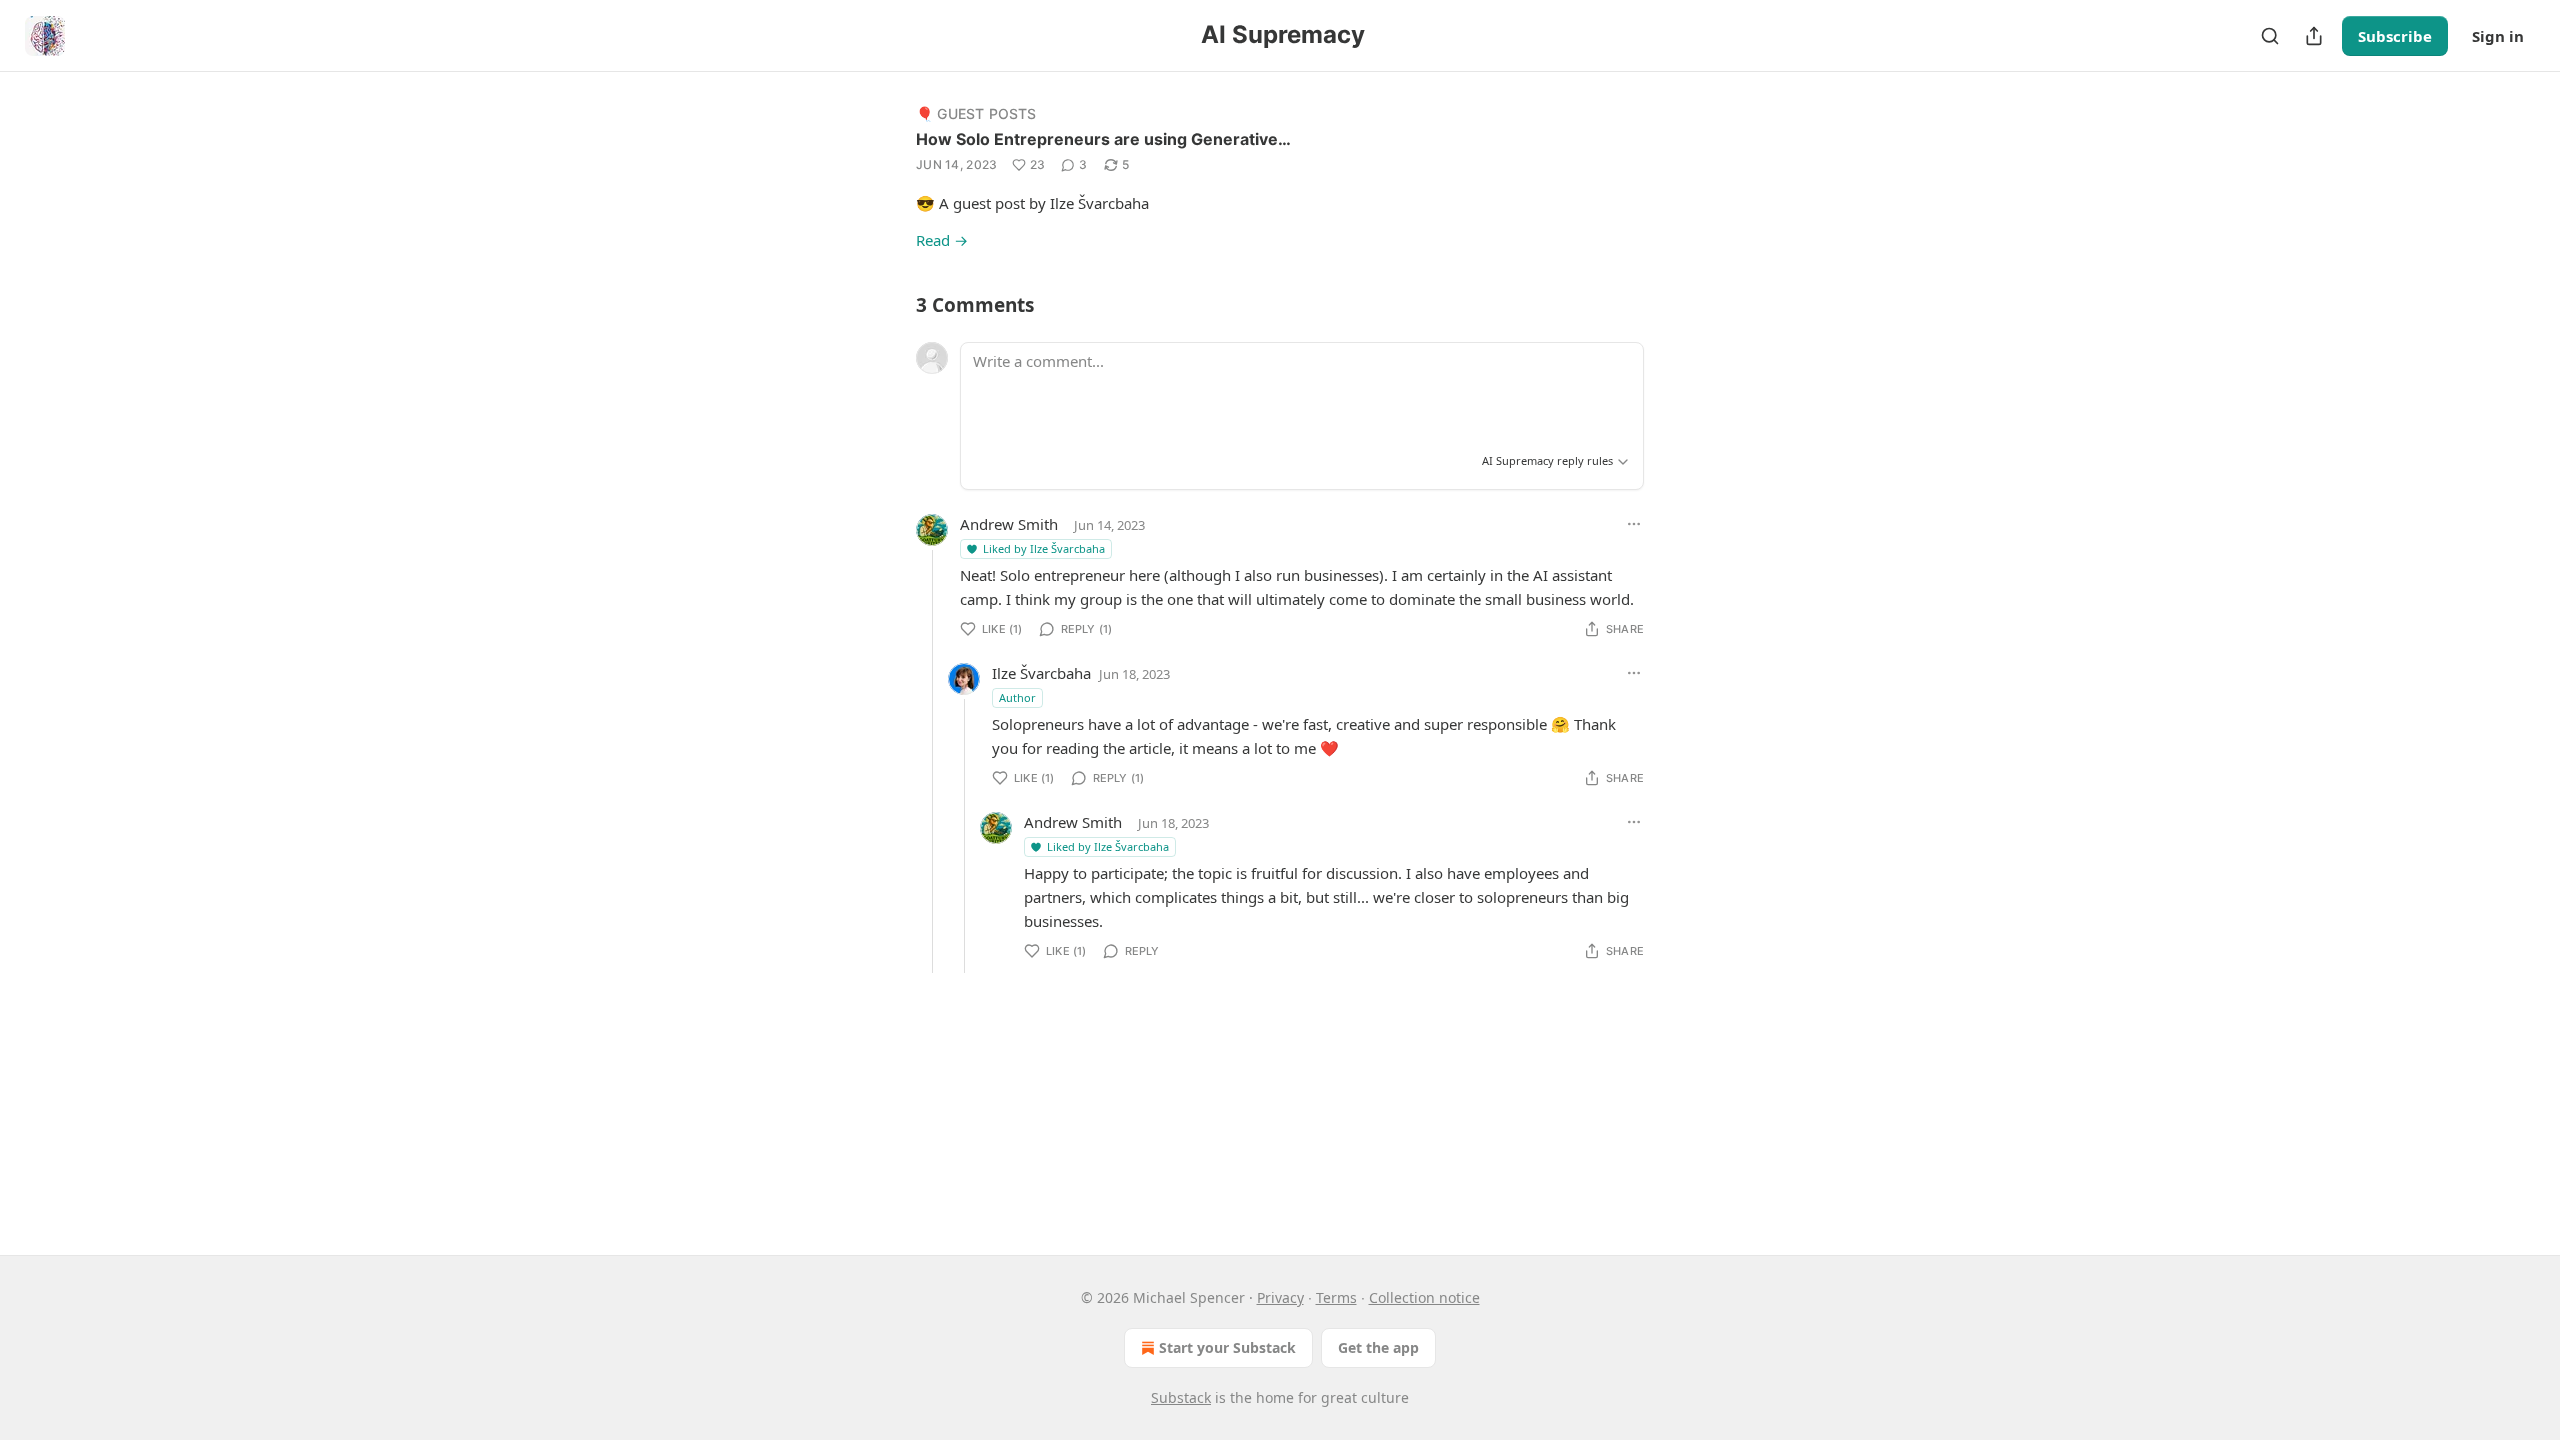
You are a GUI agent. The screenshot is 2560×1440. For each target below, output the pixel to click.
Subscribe (2395, 36)
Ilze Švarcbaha (1041, 673)
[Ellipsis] (1634, 524)
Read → (942, 240)
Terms (1336, 1297)
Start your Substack (1227, 1347)
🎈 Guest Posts (976, 113)
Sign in (2498, 36)
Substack (1181, 1397)
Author (1017, 697)
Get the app (1378, 1347)
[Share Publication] (2314, 36)
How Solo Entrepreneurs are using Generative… (1103, 139)
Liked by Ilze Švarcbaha (1044, 548)
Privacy (1280, 1297)
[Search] (2270, 36)
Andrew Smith (1009, 524)
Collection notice (1424, 1297)
